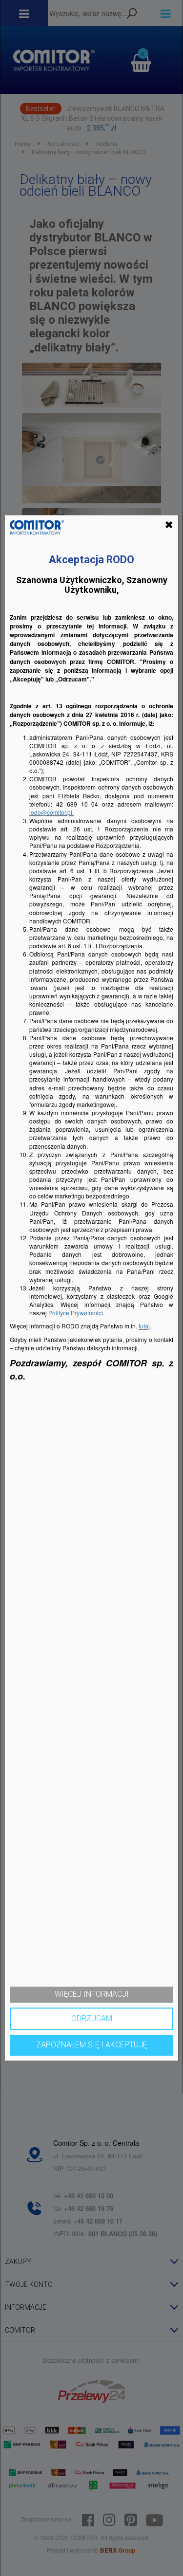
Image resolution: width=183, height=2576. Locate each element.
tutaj (144, 1326)
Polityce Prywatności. (76, 1313)
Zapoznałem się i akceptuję (91, 2045)
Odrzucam (92, 2018)
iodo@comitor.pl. (51, 812)
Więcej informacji (92, 1994)
